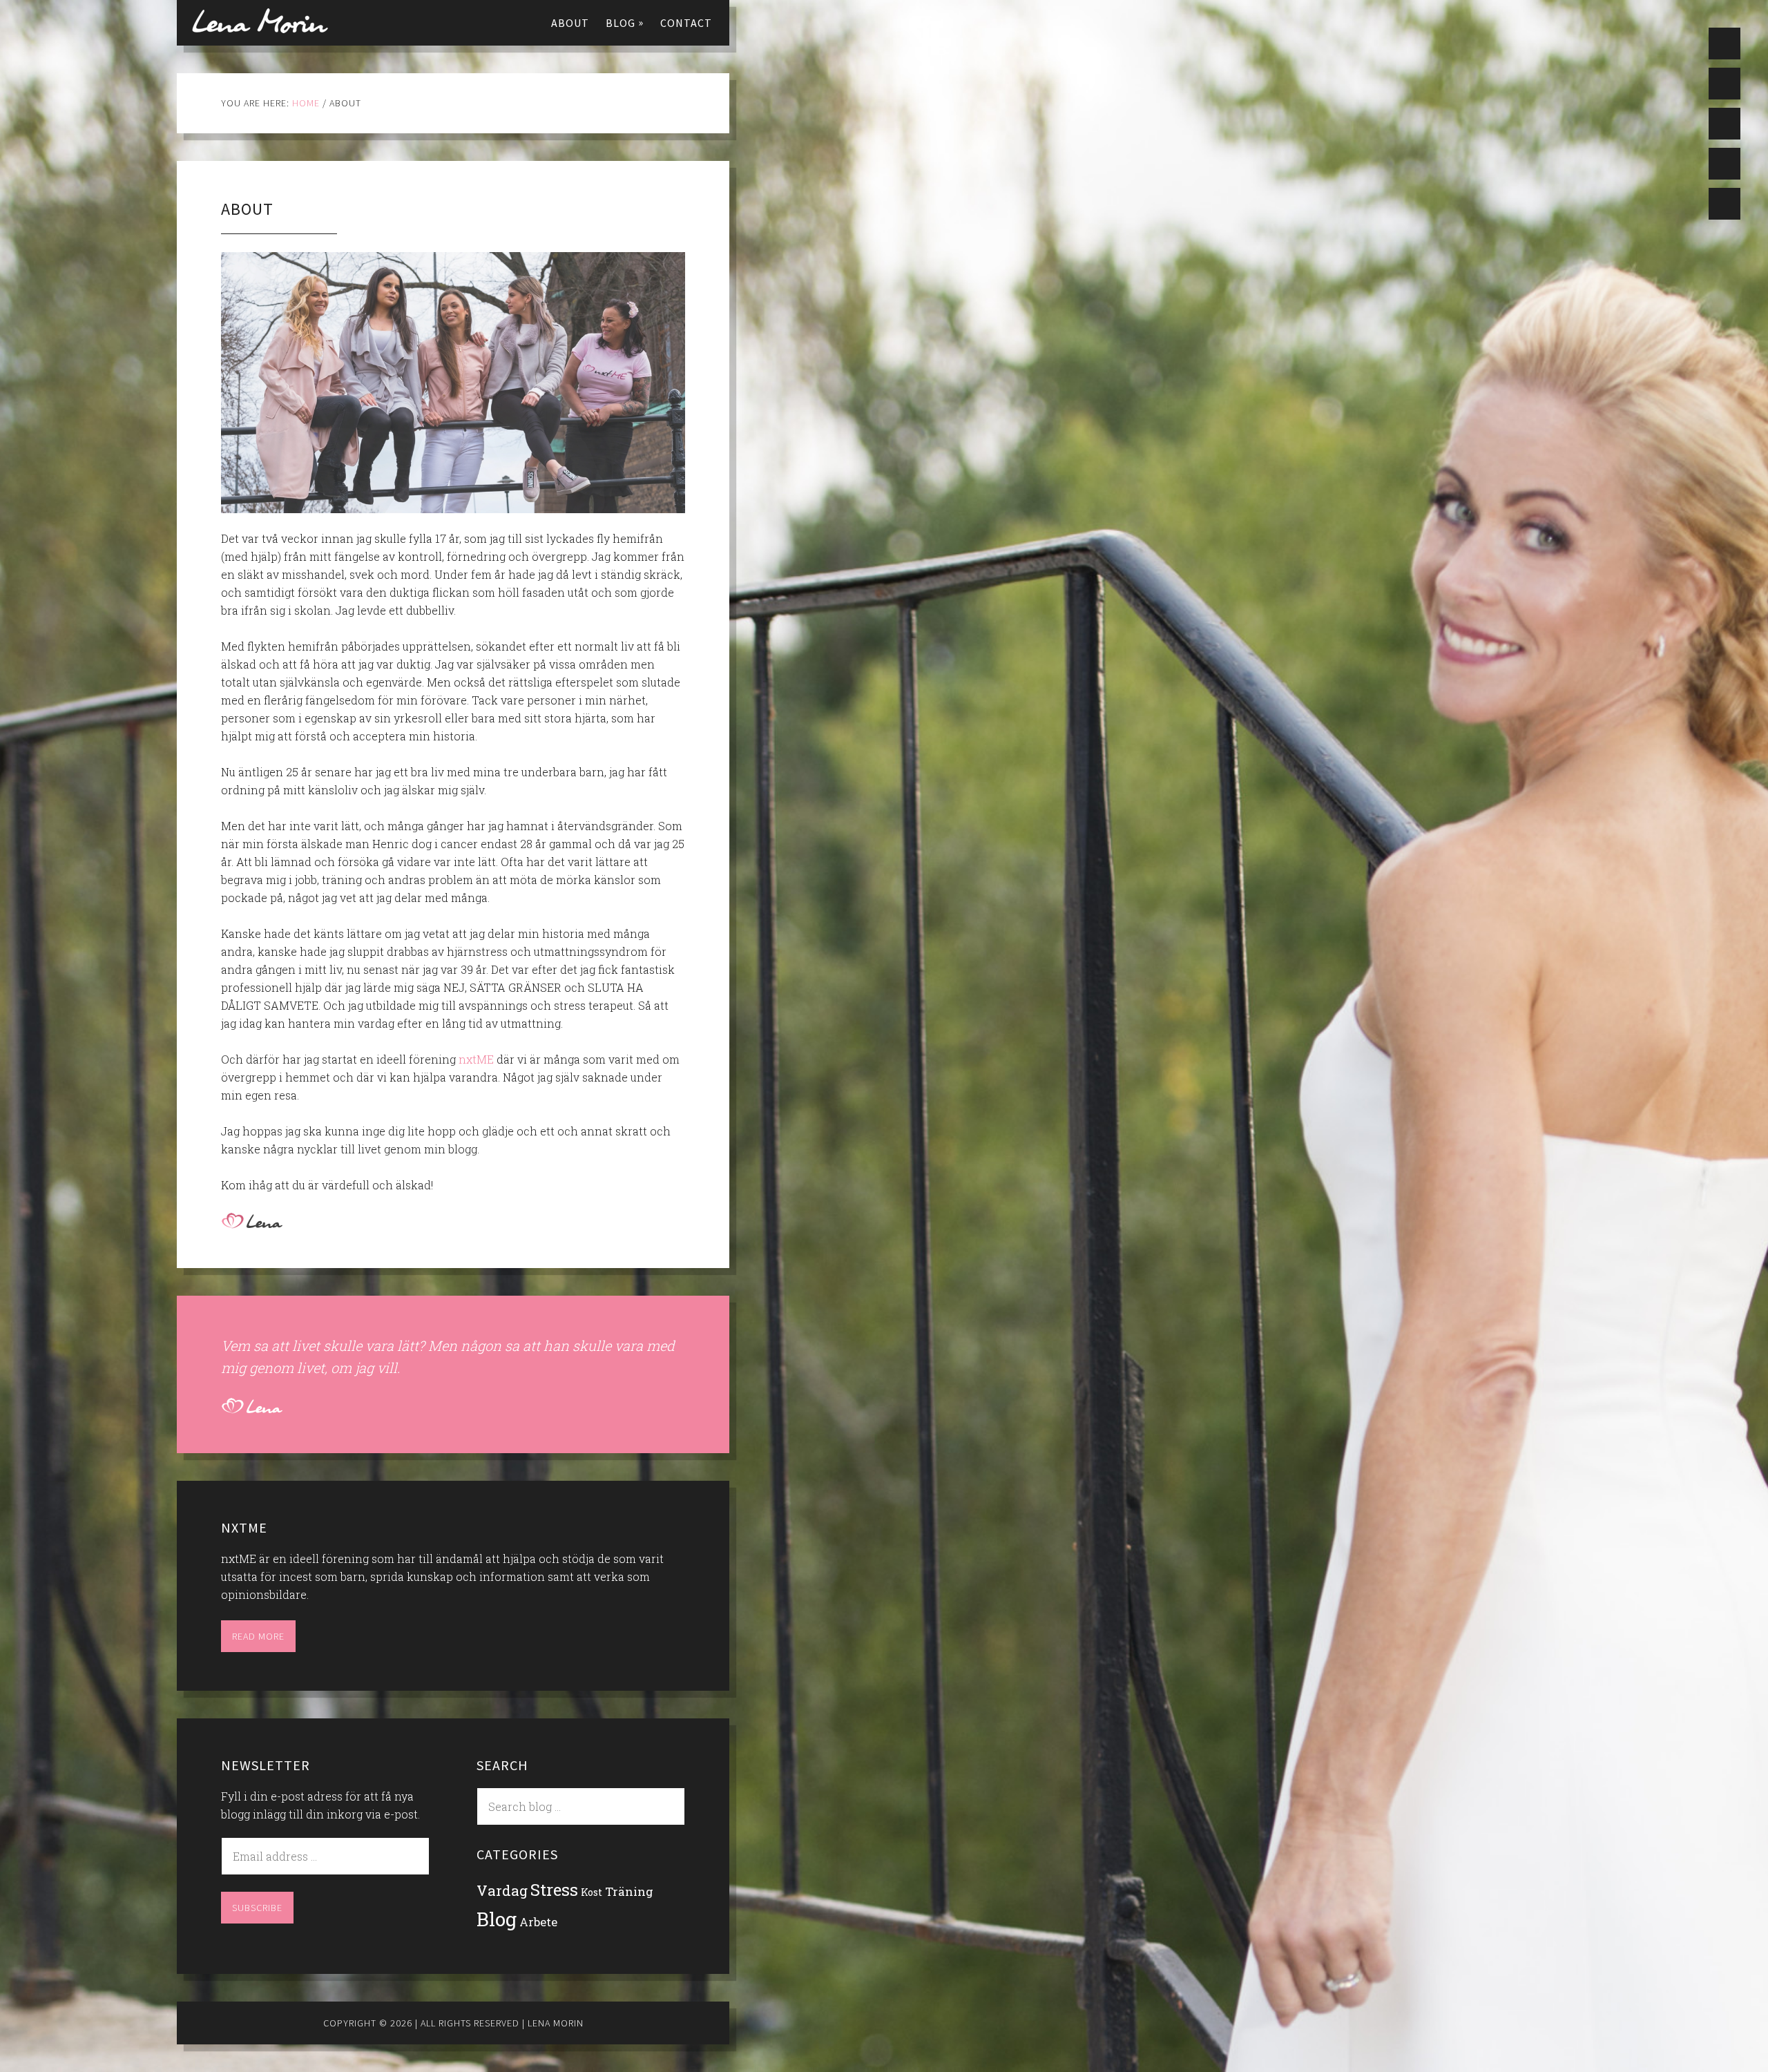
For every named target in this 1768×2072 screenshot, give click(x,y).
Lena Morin (260, 21)
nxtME (476, 1059)
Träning (629, 1891)
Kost (592, 1892)
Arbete (538, 1922)
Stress (554, 1889)
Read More (258, 1636)
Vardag (502, 1891)
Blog (497, 1919)
